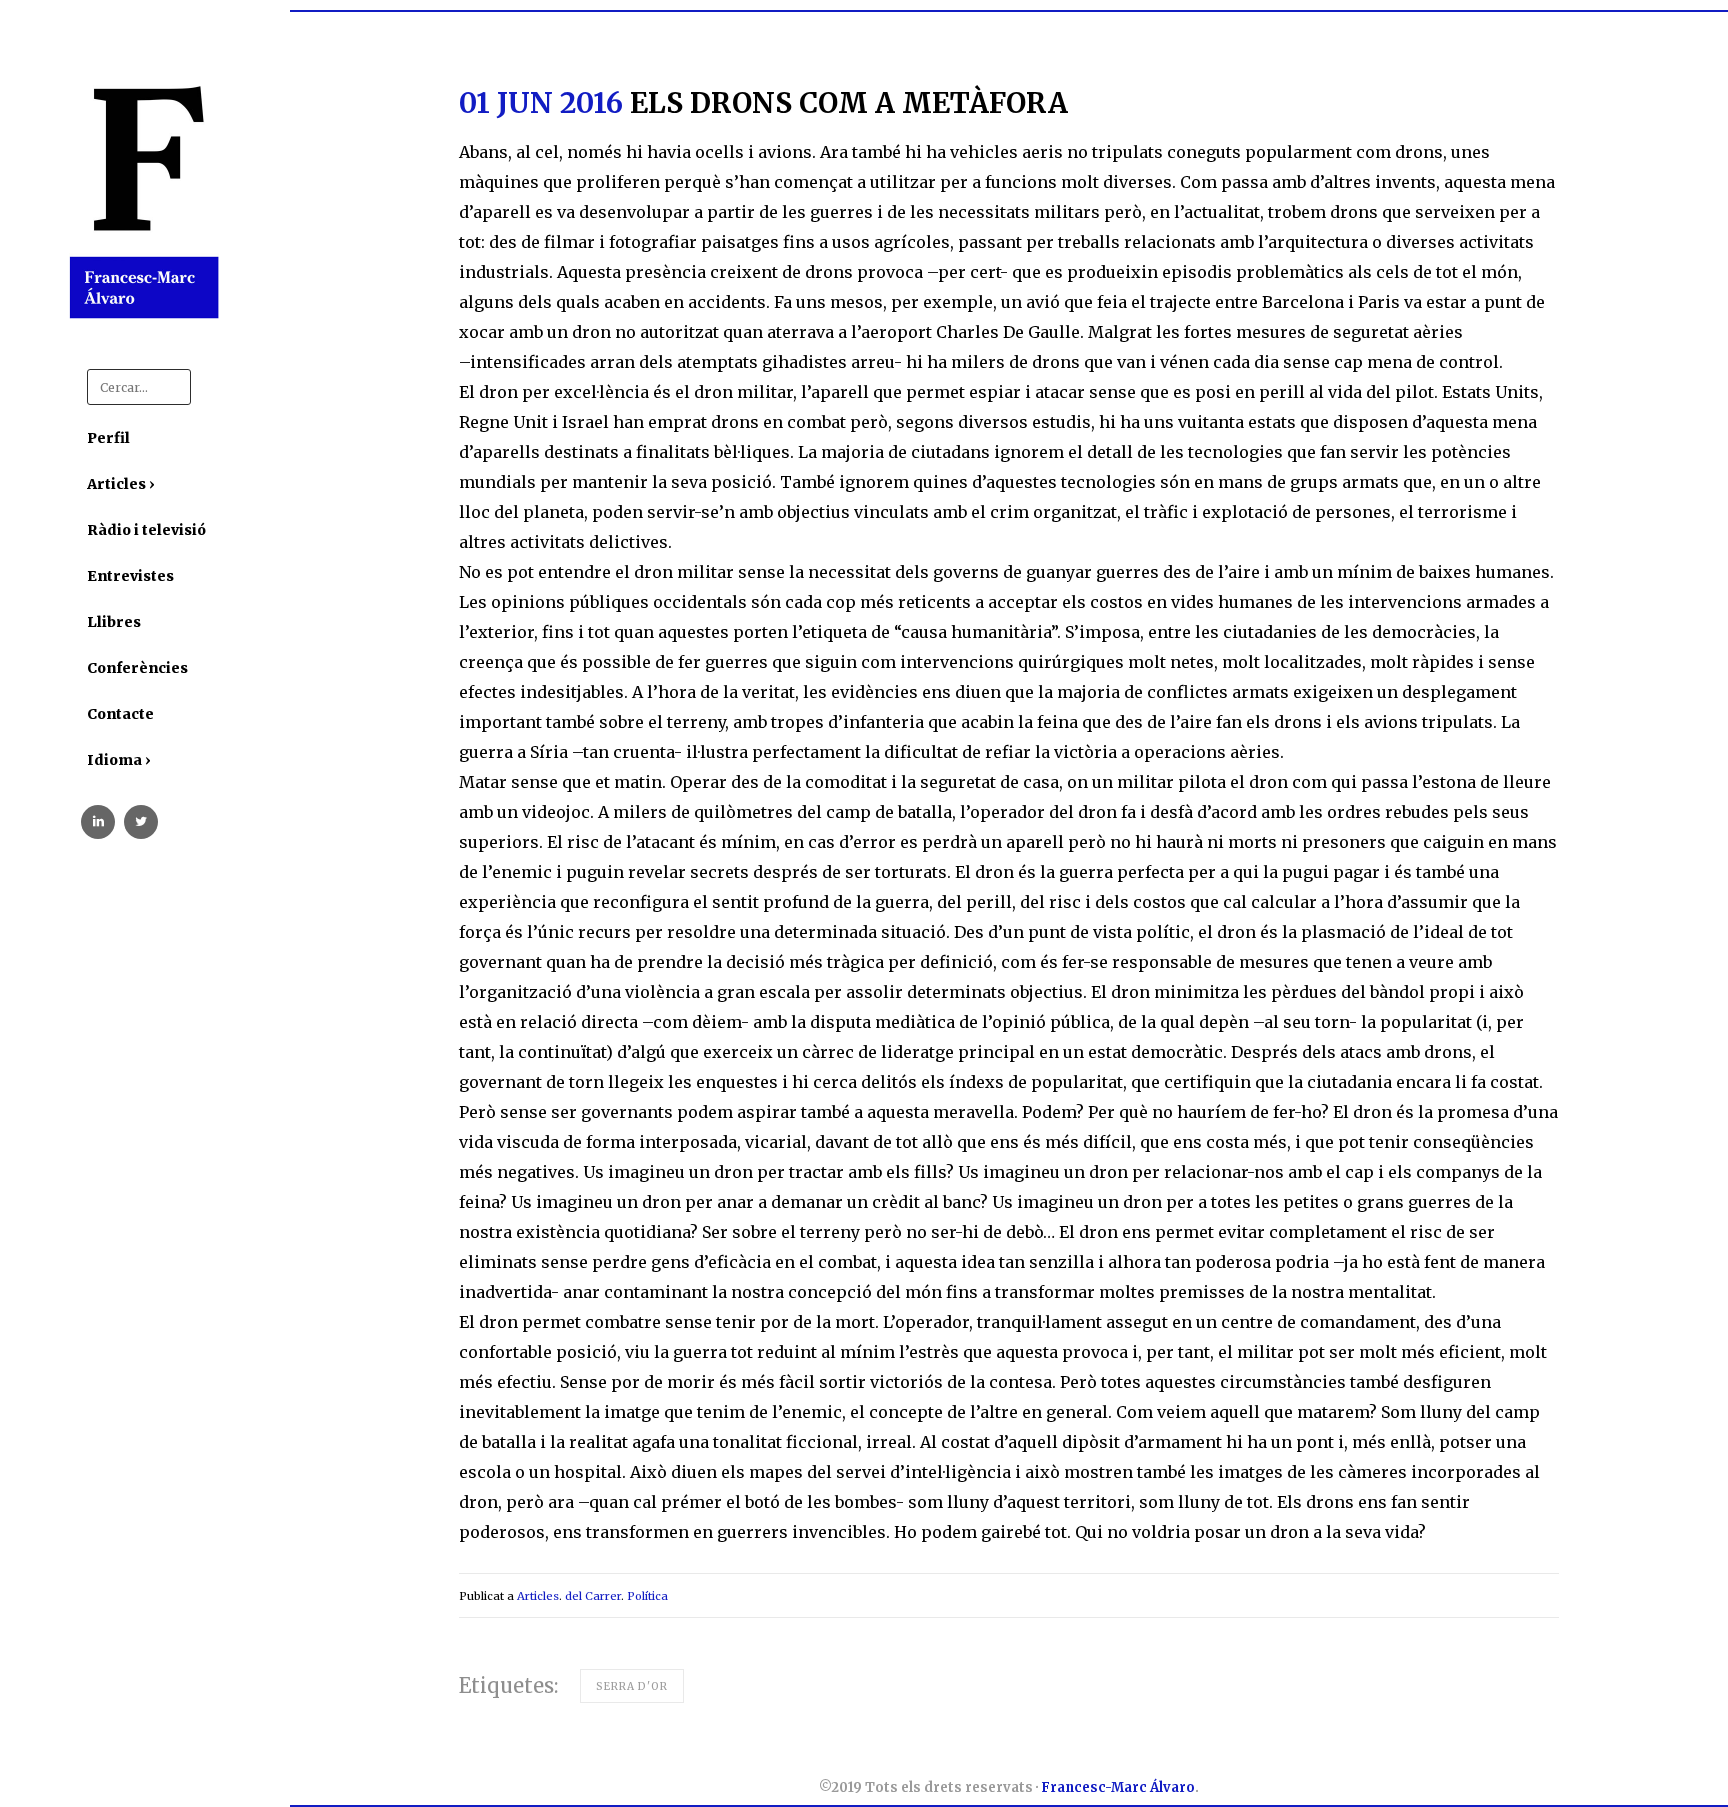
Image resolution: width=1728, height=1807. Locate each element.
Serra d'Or (632, 1686)
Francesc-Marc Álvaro (1118, 1787)
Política (647, 1596)
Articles (538, 1596)
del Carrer (593, 1596)
